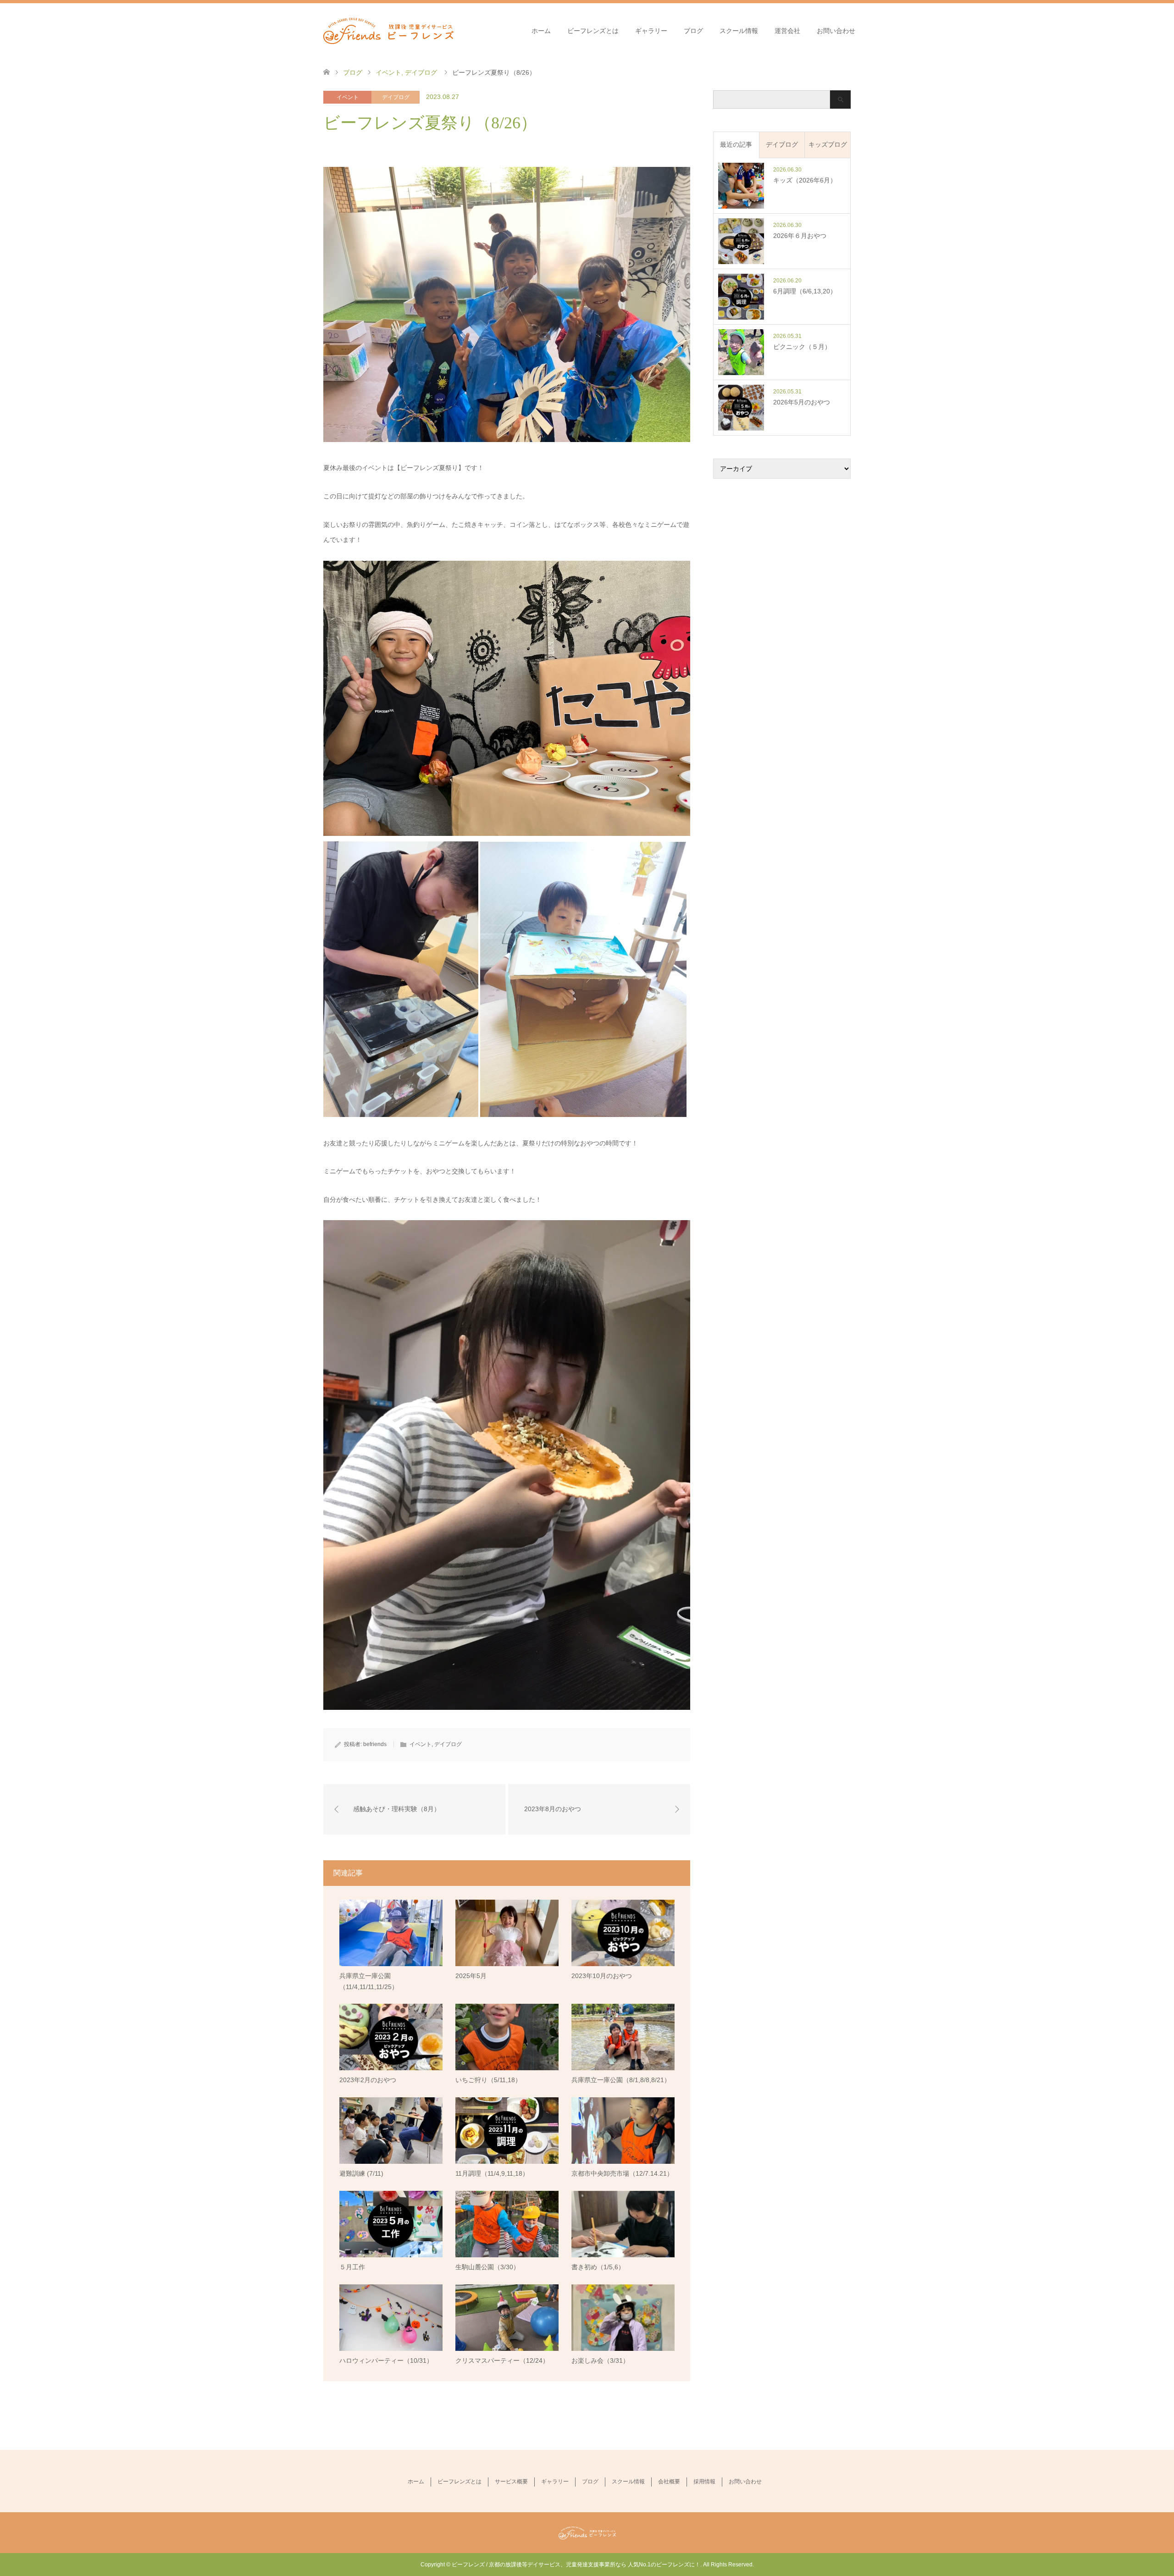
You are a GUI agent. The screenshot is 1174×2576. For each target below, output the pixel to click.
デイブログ (396, 97)
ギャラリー (651, 31)
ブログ (693, 31)
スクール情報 (739, 31)
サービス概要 (511, 2482)
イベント (348, 97)
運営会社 (787, 31)
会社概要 (669, 2482)
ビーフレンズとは (593, 31)
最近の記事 (736, 144)
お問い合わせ (836, 31)
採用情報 (704, 2482)
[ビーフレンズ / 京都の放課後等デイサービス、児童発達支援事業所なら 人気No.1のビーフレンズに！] (389, 30)
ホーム (541, 31)
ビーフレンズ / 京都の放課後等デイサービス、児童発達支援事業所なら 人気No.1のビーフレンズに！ (576, 2565)
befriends (375, 1744)
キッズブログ (828, 144)
